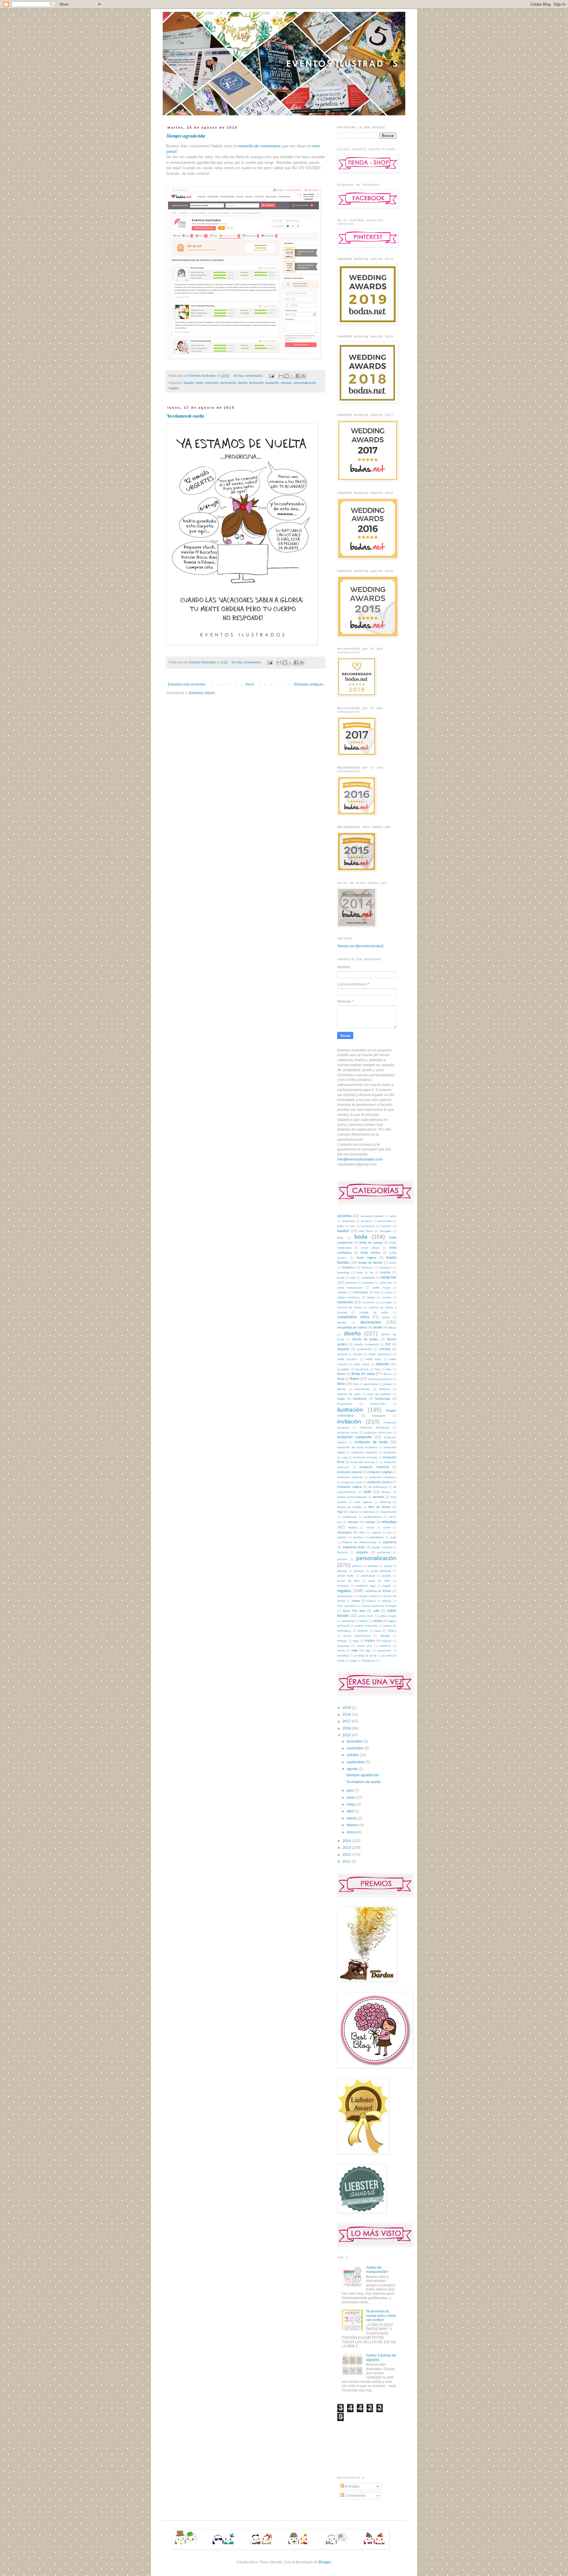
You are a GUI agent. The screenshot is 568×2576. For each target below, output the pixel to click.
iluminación (378, 1404)
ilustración (257, 383)
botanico (367, 1267)
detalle (378, 1327)
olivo (362, 1532)
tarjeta (377, 1621)
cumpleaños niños (353, 1317)
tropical (387, 1641)
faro (389, 1369)
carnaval (351, 1283)
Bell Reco (366, 1231)
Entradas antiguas (309, 684)
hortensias (383, 1399)
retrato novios (368, 1596)
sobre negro (388, 1616)
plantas (373, 1566)
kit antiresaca (378, 1487)
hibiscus (384, 1389)
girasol (388, 1384)
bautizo (189, 383)
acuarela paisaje (372, 1216)
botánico (385, 1267)
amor (393, 1216)
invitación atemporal (375, 1427)
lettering (385, 1502)
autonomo (385, 1221)
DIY (388, 1344)
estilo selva (361, 1364)
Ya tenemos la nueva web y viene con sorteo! (381, 2316)
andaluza (348, 1221)
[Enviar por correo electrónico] (281, 376)
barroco (386, 1226)
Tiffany (392, 1631)
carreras (368, 1283)
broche (385, 1272)
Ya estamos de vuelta (185, 416)
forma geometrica (380, 1379)
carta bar (385, 1283)
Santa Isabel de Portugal (379, 1606)
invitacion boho (348, 1432)
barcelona (368, 1226)
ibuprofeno (345, 1404)
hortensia (360, 1399)
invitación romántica (383, 1477)
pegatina (362, 1552)
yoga (353, 1660)
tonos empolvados (357, 1636)
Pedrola (343, 1552)
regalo (387, 1586)
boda (199, 383)
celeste (342, 1292)
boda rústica (370, 1253)
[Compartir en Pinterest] (304, 376)
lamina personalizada (352, 1497)
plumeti (359, 1571)
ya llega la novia (365, 1655)
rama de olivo (379, 1581)
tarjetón (363, 1631)
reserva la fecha (378, 1591)
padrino (358, 1537)
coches (387, 1297)
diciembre (355, 1741)
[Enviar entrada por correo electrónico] (271, 376)
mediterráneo (373, 1517)
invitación (272, 383)
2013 (347, 1848)
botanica (348, 1267)
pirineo (357, 1566)
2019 (347, 1708)
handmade (362, 1389)
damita (342, 1322)
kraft (367, 1492)
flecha (388, 1374)
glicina (342, 1389)
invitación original (379, 1472)
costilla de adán (374, 1312)
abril (351, 1811)
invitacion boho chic (378, 1432)
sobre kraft (366, 1616)
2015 (347, 1735)
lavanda (378, 1497)
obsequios (345, 1532)
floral (341, 1379)
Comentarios (355, 2496)
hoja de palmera (379, 1394)
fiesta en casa (363, 1374)
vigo (368, 1650)
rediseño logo (366, 1586)
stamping (348, 1621)
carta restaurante (350, 1288)
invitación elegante (364, 1452)
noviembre (356, 1748)
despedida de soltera (352, 1327)
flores (355, 1379)
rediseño (343, 1586)
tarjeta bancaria (366, 1626)
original (376, 1532)
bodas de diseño (371, 1263)
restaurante (345, 1596)
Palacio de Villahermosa (359, 1542)
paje (393, 1537)
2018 (347, 1714)
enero (352, 1832)
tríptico (370, 1641)
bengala (385, 1231)
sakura (387, 1601)
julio (351, 1790)
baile (341, 1226)
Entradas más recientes (187, 684)
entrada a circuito (350, 1354)
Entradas (352, 2486)
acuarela (344, 1216)
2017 (347, 1721)
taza (378, 1631)
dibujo (392, 1327)
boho (393, 1263)
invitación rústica (379, 1482)
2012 (347, 1855)
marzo (352, 1818)
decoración (228, 383)
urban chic (364, 1646)
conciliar (386, 1302)
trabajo (342, 1641)
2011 (347, 1861)
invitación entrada (366, 1457)
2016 (347, 1728)
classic (371, 1297)
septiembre (356, 1762)
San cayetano (347, 1606)
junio (351, 1798)
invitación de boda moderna (357, 1447)
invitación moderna (374, 1467)
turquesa (343, 1646)
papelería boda (354, 1547)
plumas (342, 1571)
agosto (353, 1769)
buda (341, 1278)
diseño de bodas (366, 1339)
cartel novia (381, 1288)
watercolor (384, 1650)
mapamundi (388, 1512)
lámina (386, 1492)
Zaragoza (369, 1660)
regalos (174, 388)
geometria (371, 1384)
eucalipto (343, 1369)
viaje (355, 1650)
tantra (363, 1621)
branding (343, 1272)
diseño (243, 383)
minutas (286, 383)
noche (370, 1527)
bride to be (365, 1272)
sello (376, 1611)
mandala (369, 1512)
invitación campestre (355, 1437)
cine (377, 1292)
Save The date (354, 1611)
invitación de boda (371, 1442)
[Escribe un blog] (287, 376)
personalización (305, 383)
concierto (368, 1302)
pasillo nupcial (381, 1547)
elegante (343, 1349)
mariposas (350, 1517)
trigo (356, 1641)
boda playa (370, 1248)
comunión (212, 383)
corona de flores (349, 1307)
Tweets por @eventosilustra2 (360, 946)
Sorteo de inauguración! (377, 2270)
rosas (356, 1601)
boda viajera (366, 1258)
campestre (368, 1278)
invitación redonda (350, 1477)
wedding (343, 1655)
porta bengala (381, 1571)
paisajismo (377, 1537)
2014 (347, 1841)
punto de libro (348, 1581)
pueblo (386, 1576)
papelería (390, 1542)
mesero (353, 1522)
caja (352, 1278)
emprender (365, 1349)
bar (352, 1226)
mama (354, 1512)
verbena (385, 1646)
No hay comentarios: (249, 376)
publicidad (368, 1576)
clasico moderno (349, 1297)
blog (340, 1238)
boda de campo (371, 1242)
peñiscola (384, 1552)
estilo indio (373, 1359)
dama (386, 1317)
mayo (352, 1804)
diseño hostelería (367, 1344)
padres (342, 1537)
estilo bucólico (347, 1359)
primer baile (346, 1576)
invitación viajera (349, 1487)
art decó (366, 1221)
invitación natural (349, 1472)
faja (377, 1369)
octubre (353, 1755)
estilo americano (380, 1354)
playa (388, 1566)
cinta (388, 1292)
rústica (371, 1601)
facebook (362, 1369)
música (353, 1527)
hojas (341, 1399)
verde (341, 1650)
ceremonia (360, 1292)
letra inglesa (363, 1502)
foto (356, 1384)
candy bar (388, 1277)
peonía (342, 1559)
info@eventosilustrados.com (360, 1159)
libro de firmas (380, 1507)
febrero (353, 1825)
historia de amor (349, 1394)
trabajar (385, 1636)
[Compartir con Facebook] (298, 376)
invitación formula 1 (364, 1462)
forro (341, 1384)
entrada (385, 1349)
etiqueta (382, 1364)
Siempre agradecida (185, 136)
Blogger (325, 2562)
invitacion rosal (352, 1482)
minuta (370, 1522)
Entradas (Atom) (202, 693)
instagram (379, 1416)
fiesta (341, 1374)
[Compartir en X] (292, 376)
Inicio (250, 684)
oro (389, 1532)
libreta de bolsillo (350, 1507)
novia (387, 1527)
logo (340, 1512)
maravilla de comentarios (260, 146)
